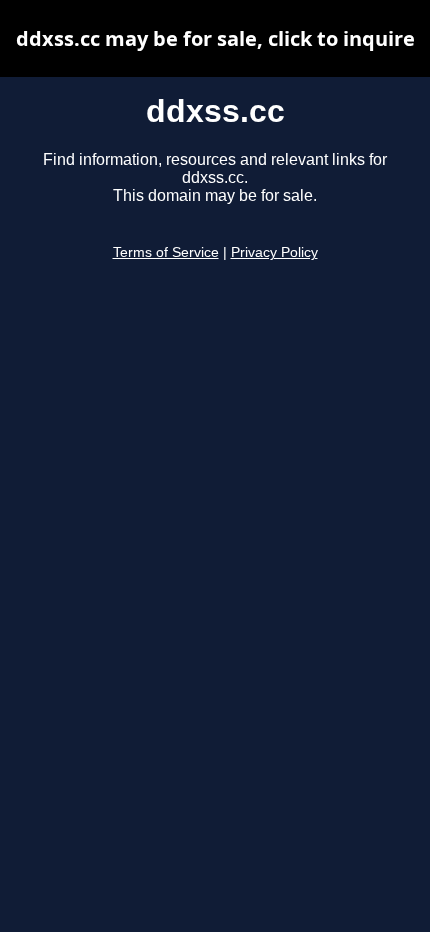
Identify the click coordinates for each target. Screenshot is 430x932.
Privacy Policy (274, 252)
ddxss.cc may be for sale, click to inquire (215, 38)
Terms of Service (166, 252)
